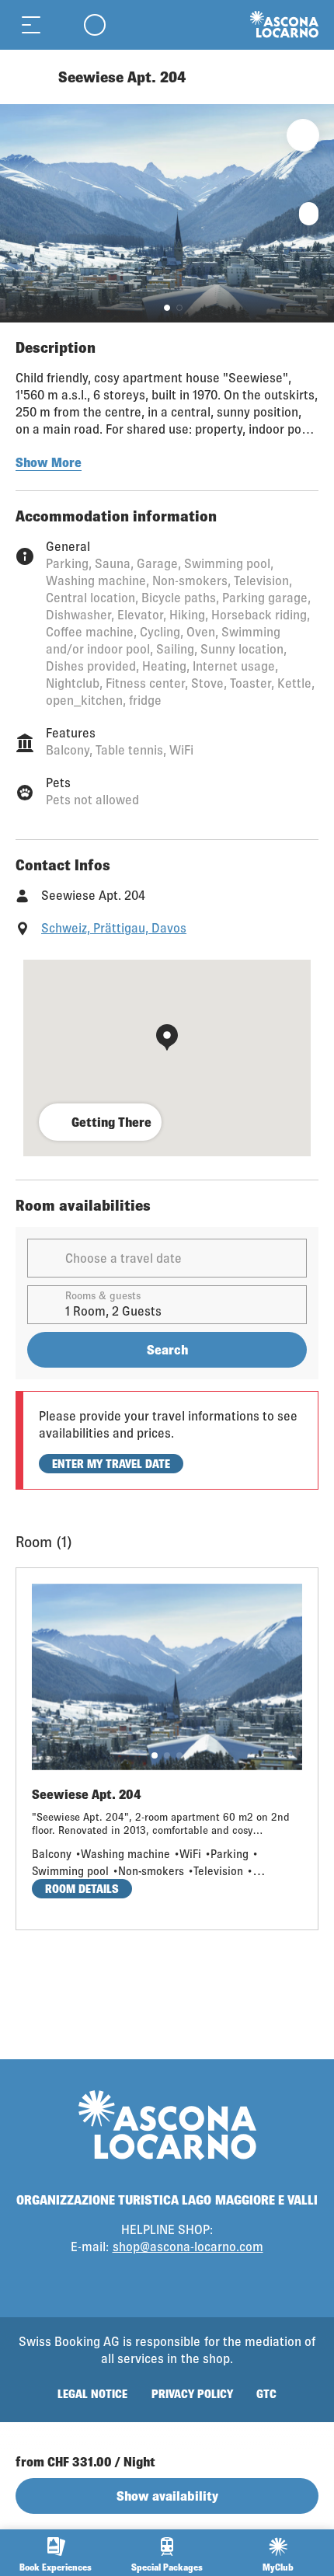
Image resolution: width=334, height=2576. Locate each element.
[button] (167, 308)
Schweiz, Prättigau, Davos (114, 927)
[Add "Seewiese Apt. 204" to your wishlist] (303, 135)
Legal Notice (92, 2394)
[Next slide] (318, 213)
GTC (266, 2394)
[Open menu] (31, 24)
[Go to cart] (62, 24)
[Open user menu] (95, 24)
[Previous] (29, 77)
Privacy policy (192, 2394)
